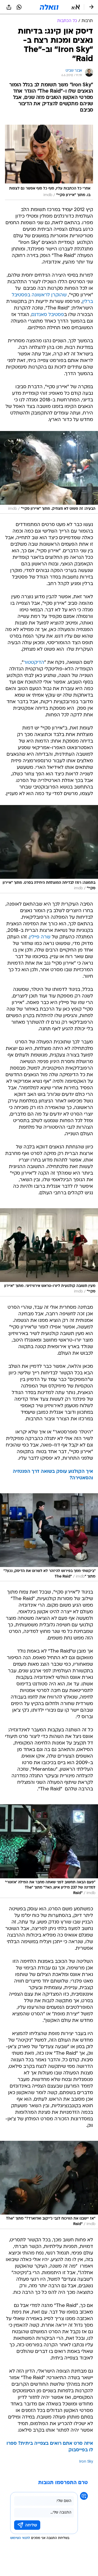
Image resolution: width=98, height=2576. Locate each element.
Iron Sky (86, 2462)
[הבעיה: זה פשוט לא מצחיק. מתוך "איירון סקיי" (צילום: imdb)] (49, 472)
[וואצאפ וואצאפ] (19, 7)
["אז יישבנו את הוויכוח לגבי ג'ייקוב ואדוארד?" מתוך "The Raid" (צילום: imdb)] (49, 2185)
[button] (76, 7)
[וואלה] (49, 7)
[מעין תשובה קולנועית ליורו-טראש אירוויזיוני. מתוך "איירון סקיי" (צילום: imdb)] (49, 1252)
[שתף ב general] (9, 7)
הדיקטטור (34, 663)
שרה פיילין (40, 937)
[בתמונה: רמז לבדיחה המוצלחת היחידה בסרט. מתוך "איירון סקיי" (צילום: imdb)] (49, 849)
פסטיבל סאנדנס (48, 315)
